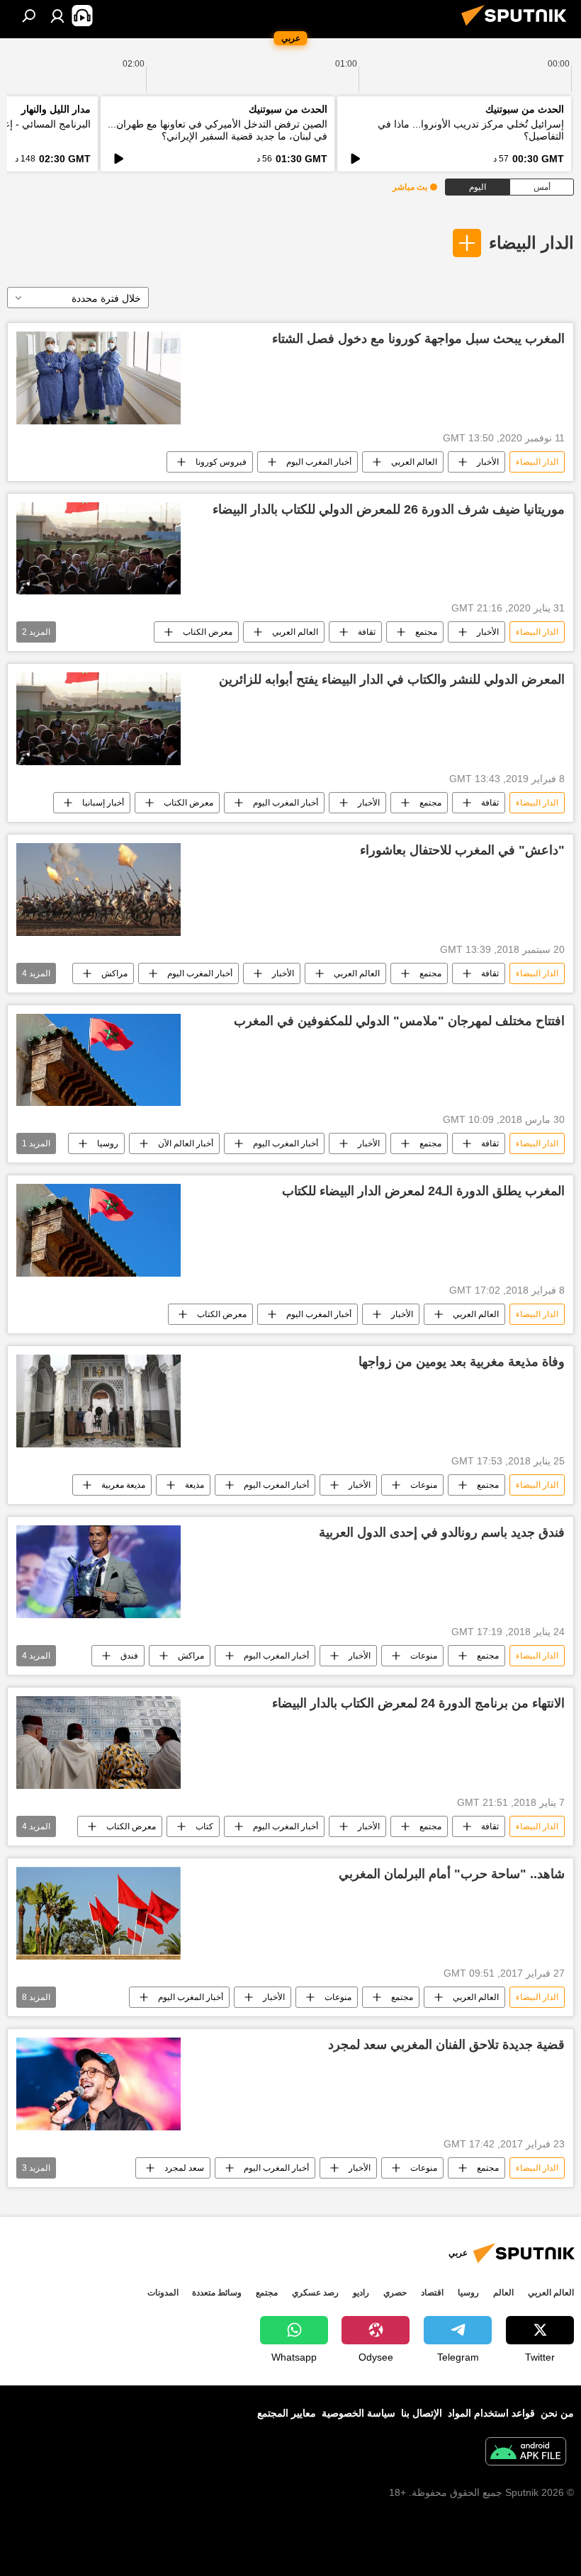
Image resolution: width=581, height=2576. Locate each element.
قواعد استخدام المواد (491, 2413)
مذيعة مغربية (123, 1485)
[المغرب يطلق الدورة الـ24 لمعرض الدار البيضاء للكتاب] (98, 1230)
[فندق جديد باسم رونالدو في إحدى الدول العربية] (98, 1572)
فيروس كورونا (221, 462)
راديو (361, 2293)
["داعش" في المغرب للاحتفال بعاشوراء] (98, 889)
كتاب (204, 1826)
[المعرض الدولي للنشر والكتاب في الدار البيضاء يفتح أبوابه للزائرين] (98, 718)
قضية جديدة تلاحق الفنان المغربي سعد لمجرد (446, 2045)
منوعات (424, 1485)
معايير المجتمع (287, 2413)
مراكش (114, 973)
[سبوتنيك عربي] (518, 28)
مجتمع (426, 632)
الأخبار (488, 462)
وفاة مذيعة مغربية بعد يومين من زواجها (462, 1362)
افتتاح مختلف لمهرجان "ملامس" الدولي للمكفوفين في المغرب (399, 1021)
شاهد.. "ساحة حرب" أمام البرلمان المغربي (452, 1874)
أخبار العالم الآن (186, 1143)
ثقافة (367, 632)
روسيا (108, 1143)
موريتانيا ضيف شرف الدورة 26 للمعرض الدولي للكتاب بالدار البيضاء (389, 509)
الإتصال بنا (422, 2413)
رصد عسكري (315, 2293)
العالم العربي (414, 462)
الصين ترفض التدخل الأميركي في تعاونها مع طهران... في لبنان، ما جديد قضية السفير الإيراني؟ (218, 130)
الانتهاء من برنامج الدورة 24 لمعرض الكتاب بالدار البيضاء (418, 1703)
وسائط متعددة (217, 2293)
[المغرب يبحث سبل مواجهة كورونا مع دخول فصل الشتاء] (98, 378)
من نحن (557, 2413)
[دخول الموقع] (57, 16)
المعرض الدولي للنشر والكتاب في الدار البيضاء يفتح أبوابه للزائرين (392, 679)
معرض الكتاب (208, 632)
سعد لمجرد (184, 2168)
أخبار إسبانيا (103, 803)
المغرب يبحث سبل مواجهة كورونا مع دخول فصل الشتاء (418, 339)
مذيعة (194, 1485)
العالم (503, 2293)
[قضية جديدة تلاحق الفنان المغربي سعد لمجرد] (98, 2084)
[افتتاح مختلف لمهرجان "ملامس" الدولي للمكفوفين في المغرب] (98, 1060)
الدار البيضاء (531, 243)
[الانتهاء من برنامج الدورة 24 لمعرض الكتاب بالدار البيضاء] (98, 1742)
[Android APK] (526, 2453)
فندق (129, 1656)
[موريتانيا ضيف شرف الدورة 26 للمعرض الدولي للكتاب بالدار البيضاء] (98, 548)
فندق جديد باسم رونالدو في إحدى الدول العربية (442, 1532)
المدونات (163, 2293)
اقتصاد (432, 2293)
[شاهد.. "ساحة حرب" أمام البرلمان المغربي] (98, 1913)
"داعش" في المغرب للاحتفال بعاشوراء (462, 850)
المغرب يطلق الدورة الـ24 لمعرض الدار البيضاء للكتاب (423, 1191)
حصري (395, 2293)
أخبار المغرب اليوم (319, 462)
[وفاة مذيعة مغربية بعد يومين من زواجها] (98, 1401)
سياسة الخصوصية (359, 2413)
